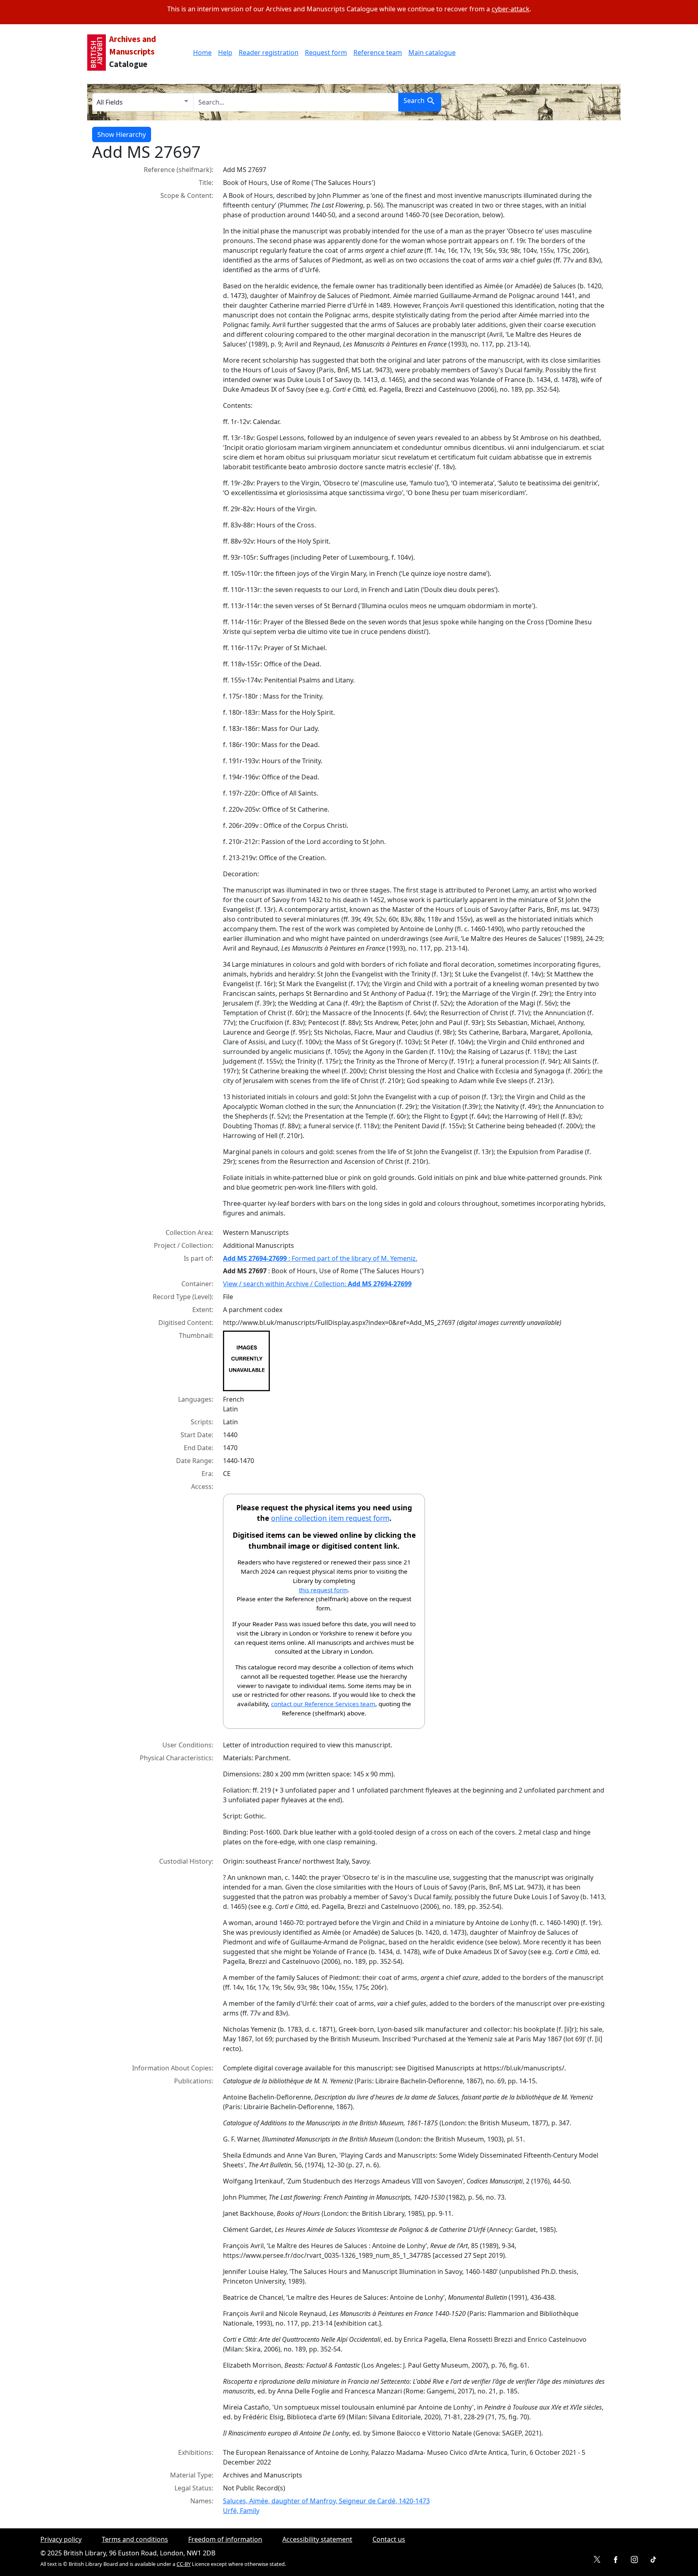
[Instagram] (634, 2560)
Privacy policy (61, 2539)
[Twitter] (597, 2560)
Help (225, 52)
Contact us (389, 2539)
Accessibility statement (317, 2539)
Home (202, 52)
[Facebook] (616, 2560)
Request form (326, 52)
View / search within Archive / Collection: (317, 1284)
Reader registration (269, 52)
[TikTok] (653, 2560)
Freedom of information (225, 2539)
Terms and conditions (135, 2539)
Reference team (378, 52)
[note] (414, 1361)
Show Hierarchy (122, 134)
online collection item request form (330, 1518)
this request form (323, 1590)
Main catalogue (432, 52)
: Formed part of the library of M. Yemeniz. (320, 1258)
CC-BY (184, 2564)
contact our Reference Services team (323, 1704)
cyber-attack (511, 9)
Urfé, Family (241, 2511)
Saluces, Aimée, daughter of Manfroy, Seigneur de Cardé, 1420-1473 (326, 2501)
